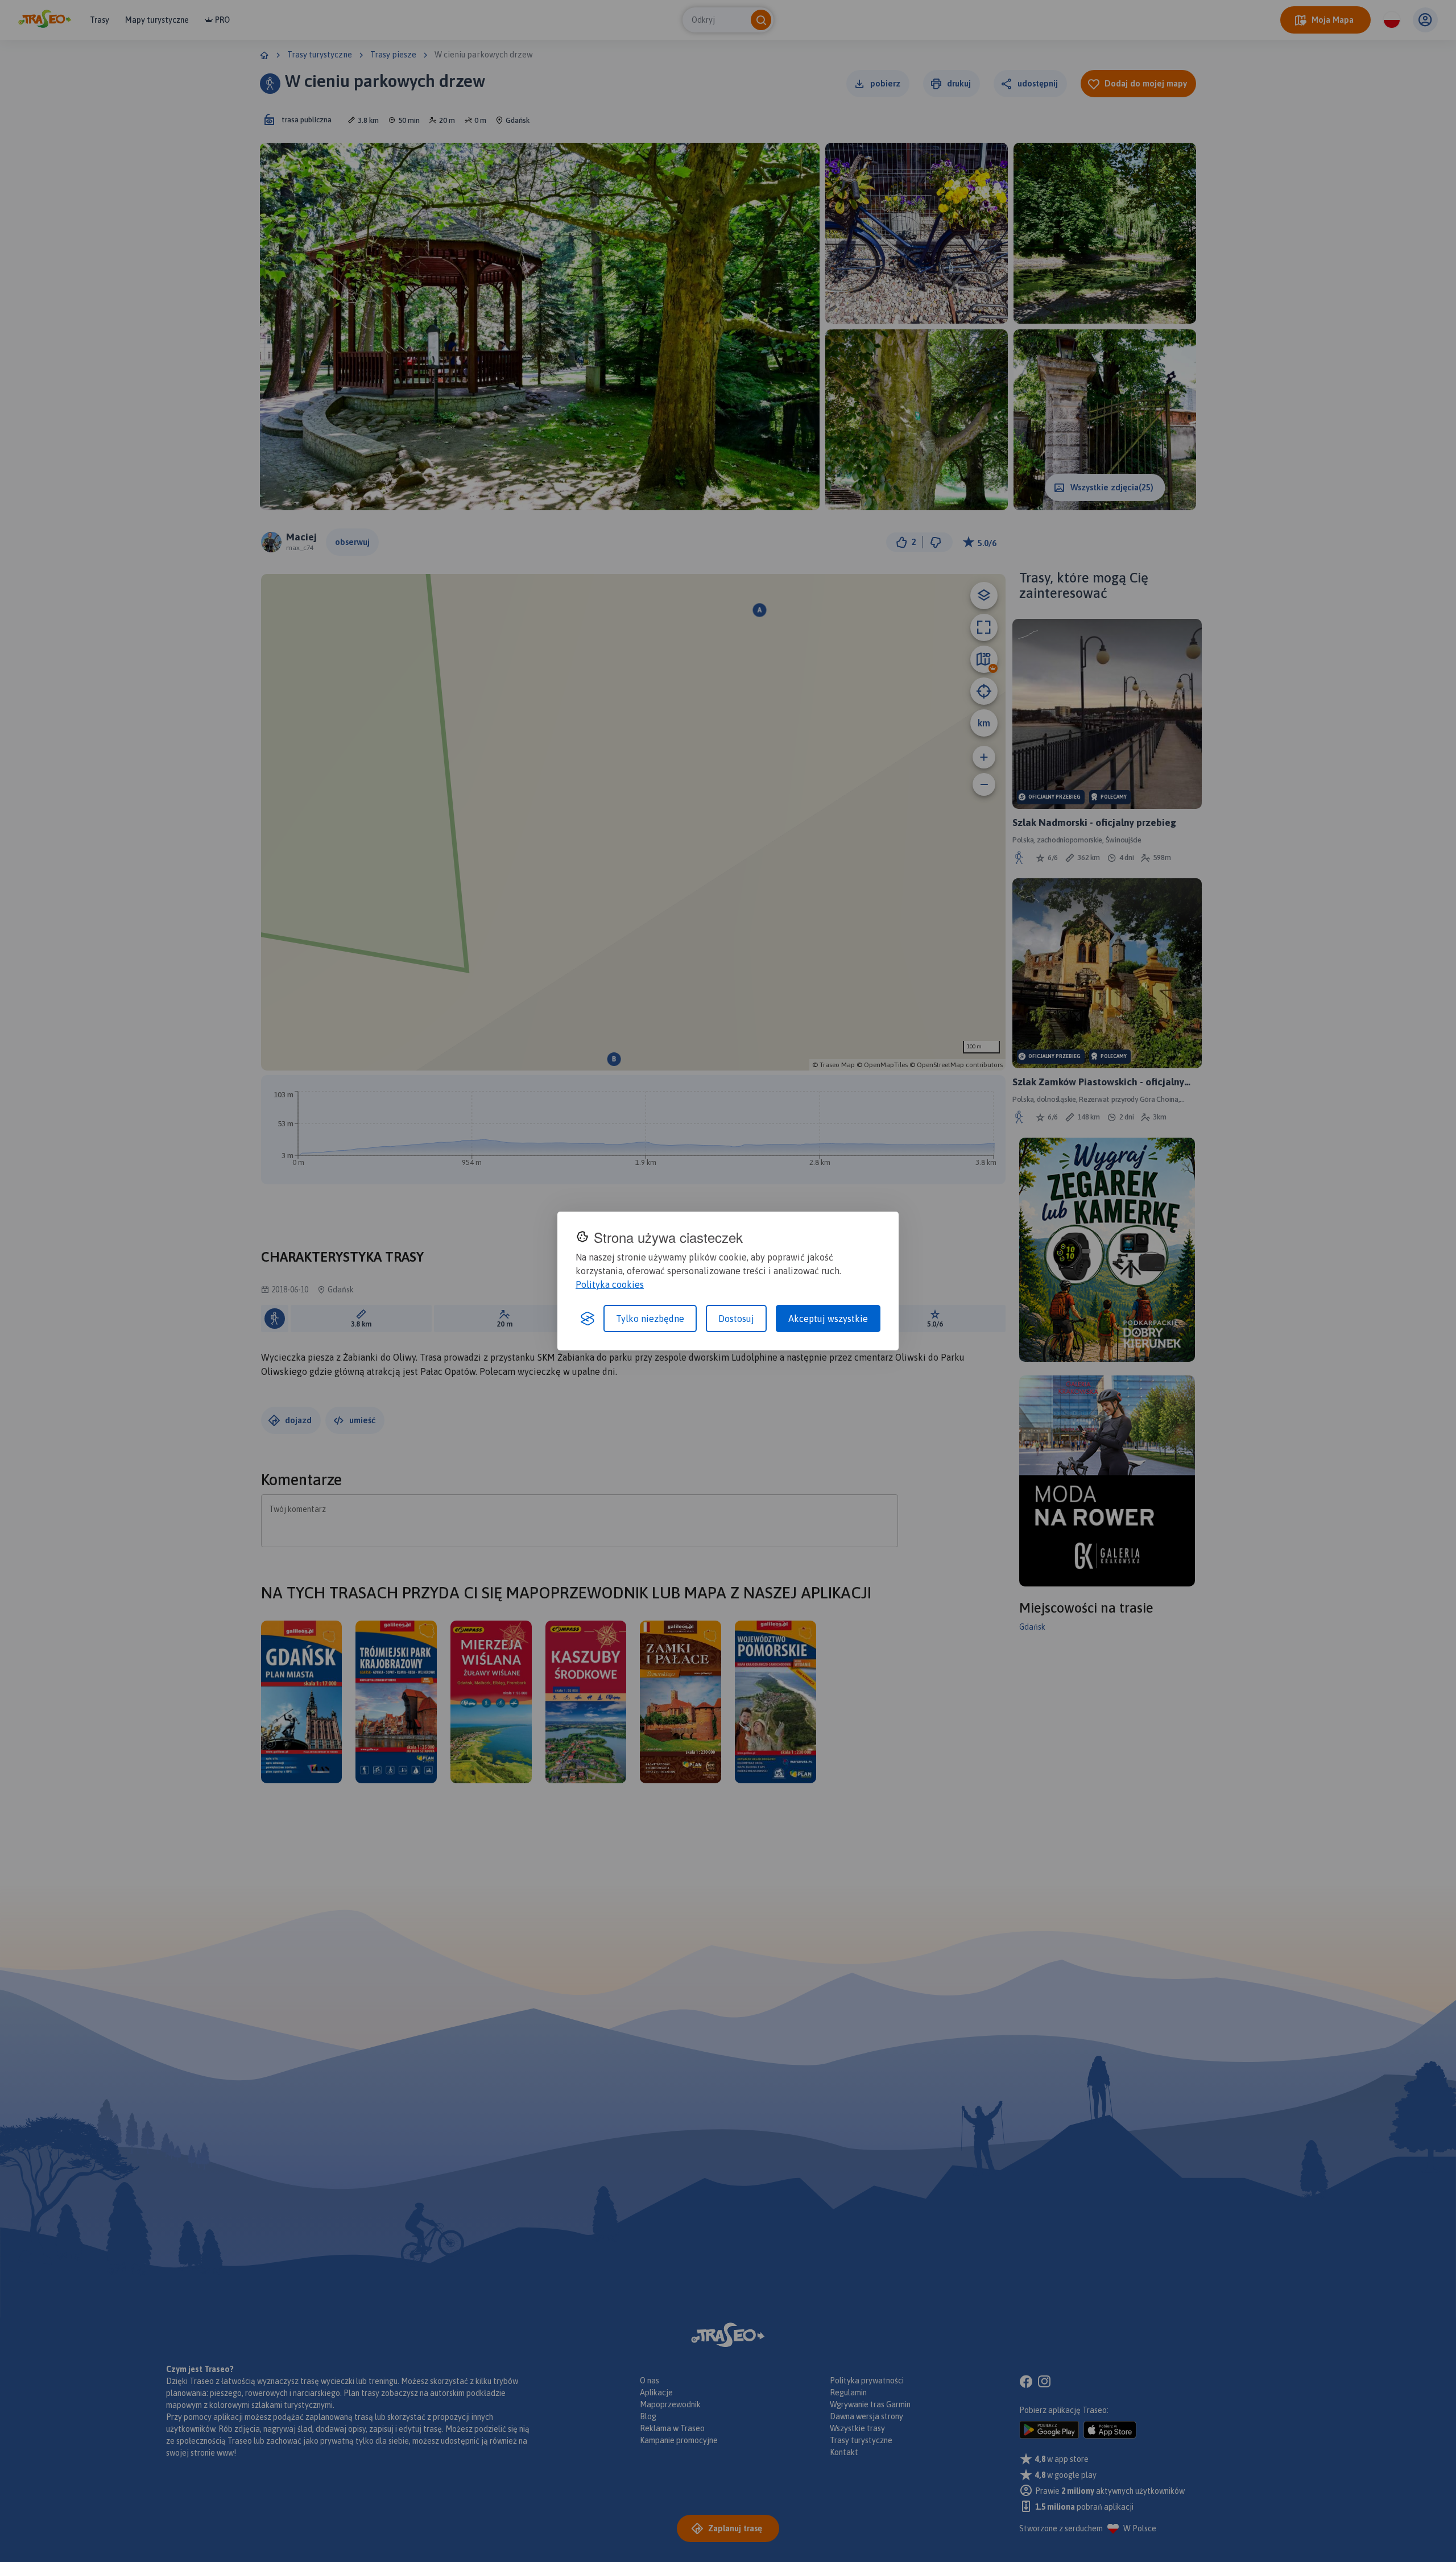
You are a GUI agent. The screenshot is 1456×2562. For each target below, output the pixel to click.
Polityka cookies (610, 1284)
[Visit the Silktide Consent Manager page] (588, 1319)
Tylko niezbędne (650, 1319)
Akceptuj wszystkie (828, 1319)
